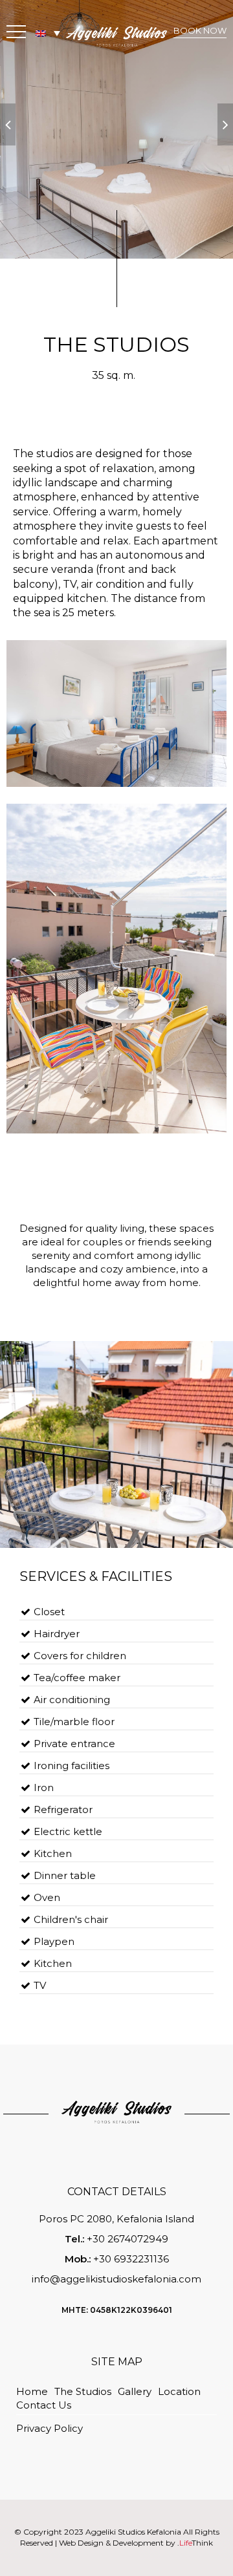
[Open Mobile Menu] (16, 34)
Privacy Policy (50, 2428)
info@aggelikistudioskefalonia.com (116, 2279)
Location (179, 2391)
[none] (48, 33)
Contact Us (44, 2405)
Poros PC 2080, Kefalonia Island (116, 2219)
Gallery (135, 2391)
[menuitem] (48, 33)
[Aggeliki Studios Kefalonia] (116, 35)
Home (32, 2391)
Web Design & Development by (136, 2543)
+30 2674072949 (128, 2239)
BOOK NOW (200, 30)
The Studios (83, 2391)
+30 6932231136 (131, 2259)
